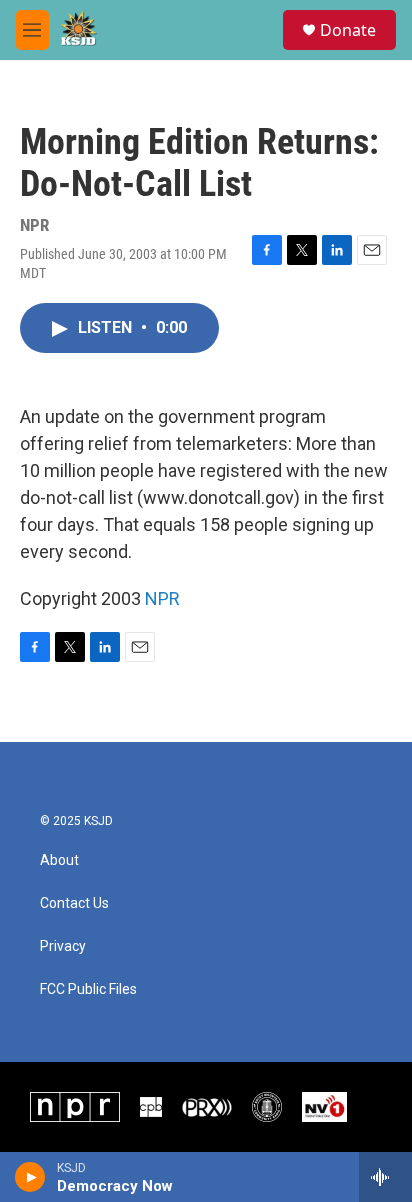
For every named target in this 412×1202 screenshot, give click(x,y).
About (59, 860)
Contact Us (74, 903)
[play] (30, 1177)
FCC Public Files (88, 989)
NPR (162, 598)
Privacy (63, 946)
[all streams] (385, 1177)
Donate (348, 30)
